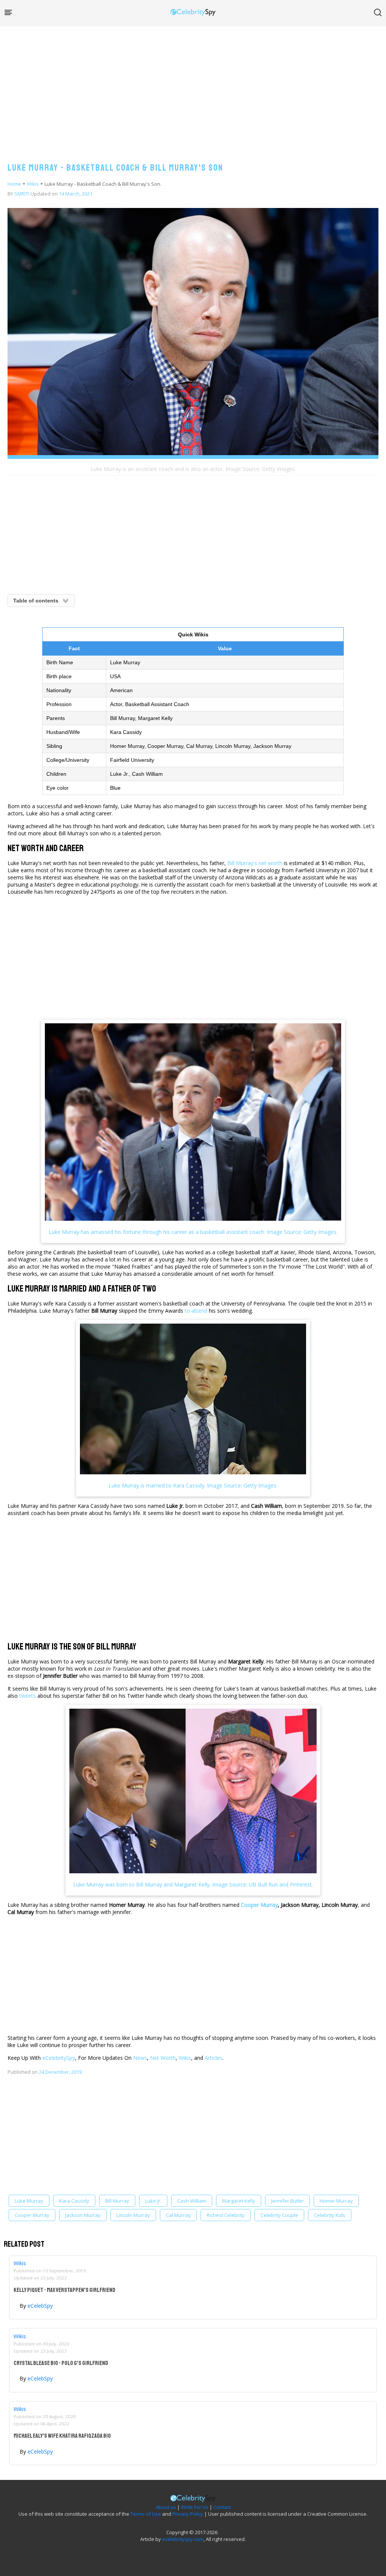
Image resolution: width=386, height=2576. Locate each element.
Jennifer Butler (287, 2201)
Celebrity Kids (330, 2215)
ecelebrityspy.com (183, 2539)
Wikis (33, 184)
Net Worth (163, 2058)
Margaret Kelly (239, 2201)
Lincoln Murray (133, 2215)
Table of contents (36, 601)
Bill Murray (117, 2201)
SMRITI (22, 194)
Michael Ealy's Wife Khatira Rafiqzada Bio (62, 2436)
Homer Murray (336, 2201)
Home (14, 184)
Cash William (192, 2201)
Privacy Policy (188, 2514)
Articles (214, 2058)
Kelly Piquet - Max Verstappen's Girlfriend (64, 2290)
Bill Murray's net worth (255, 863)
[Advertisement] (193, 87)
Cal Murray (178, 2215)
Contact (222, 2507)
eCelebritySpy (59, 2058)
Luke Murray (29, 2201)
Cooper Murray (259, 1905)
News (140, 2058)
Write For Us (195, 2507)
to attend (196, 1311)
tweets (28, 1696)
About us (166, 2507)
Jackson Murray (83, 2215)
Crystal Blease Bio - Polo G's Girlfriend (61, 2363)
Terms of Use (146, 2514)
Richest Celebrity (226, 2215)
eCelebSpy (40, 2306)
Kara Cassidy (74, 2201)
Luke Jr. (153, 2201)
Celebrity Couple (279, 2215)
